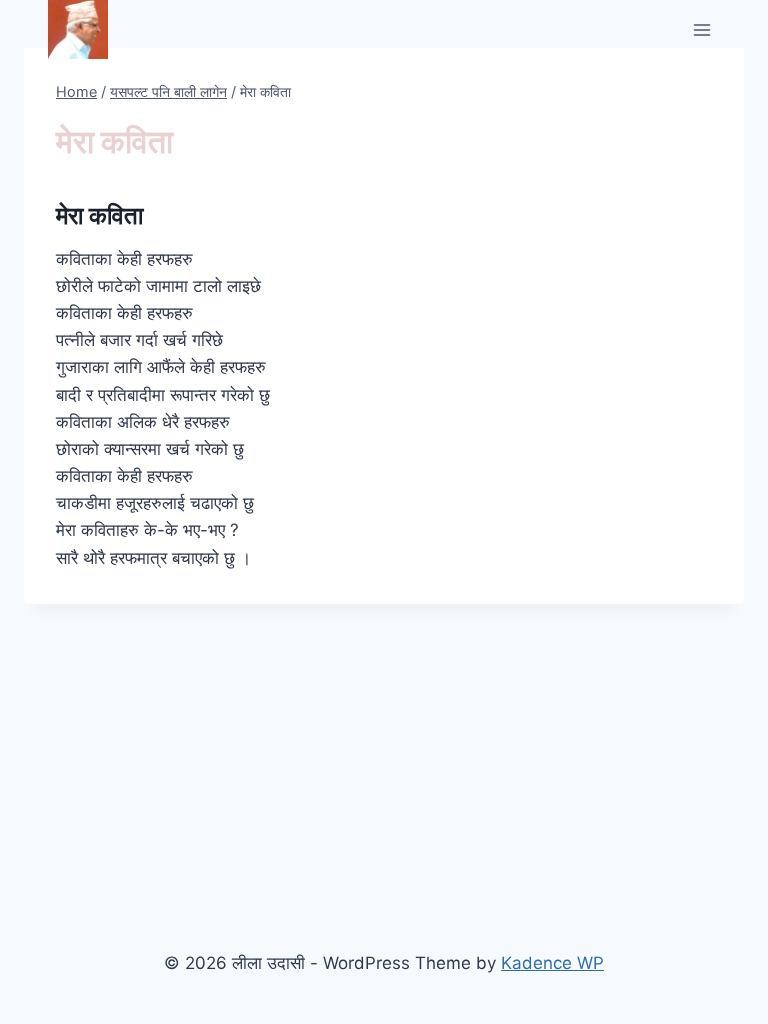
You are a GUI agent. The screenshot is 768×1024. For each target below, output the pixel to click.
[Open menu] (701, 29)
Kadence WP (552, 963)
